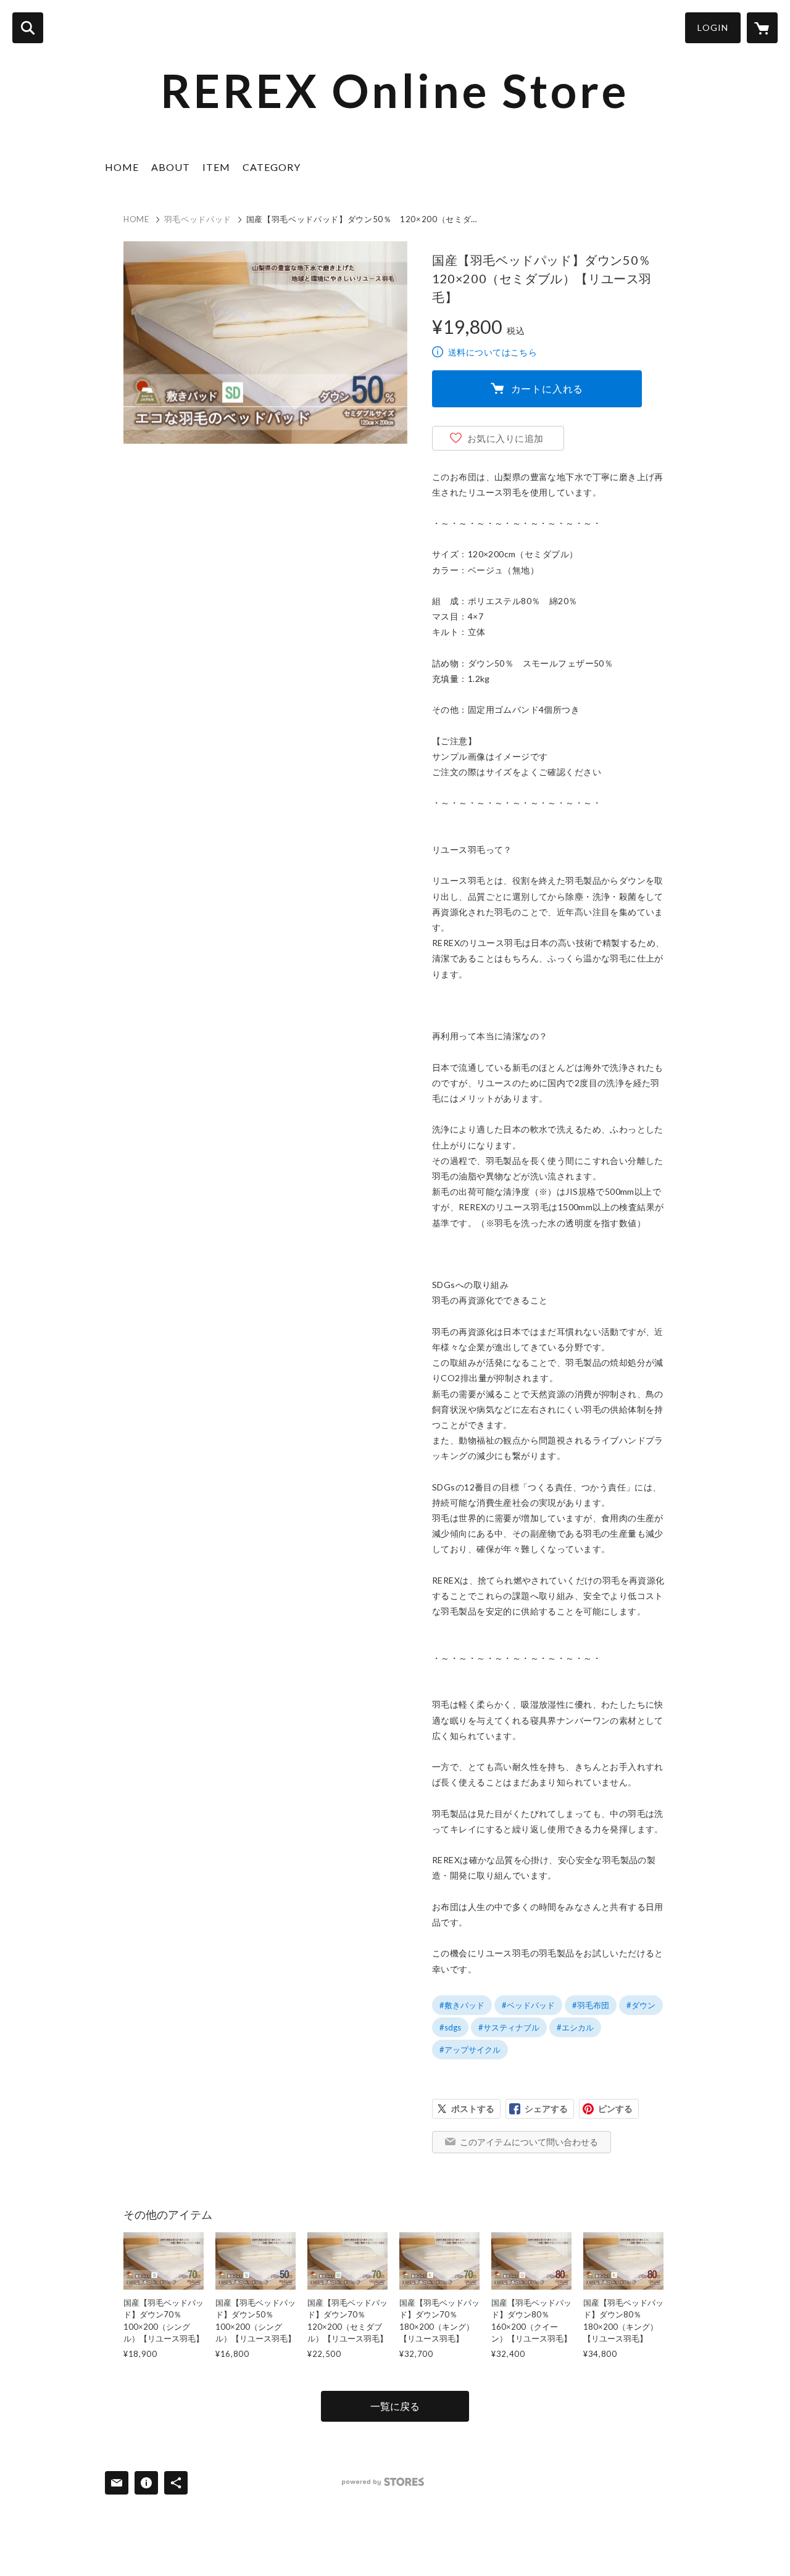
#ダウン (641, 2005)
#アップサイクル (470, 2050)
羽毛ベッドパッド (198, 219)
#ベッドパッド (528, 2005)
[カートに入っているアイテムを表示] (762, 28)
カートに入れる (547, 388)
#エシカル (575, 2027)
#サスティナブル (509, 2027)
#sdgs (450, 2027)
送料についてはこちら (493, 352)
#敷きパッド (462, 2005)
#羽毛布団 (591, 2005)
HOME (122, 167)
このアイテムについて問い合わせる (529, 2142)
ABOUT (171, 167)
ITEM (216, 167)
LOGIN (713, 27)
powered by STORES (383, 2482)
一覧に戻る (395, 2406)
